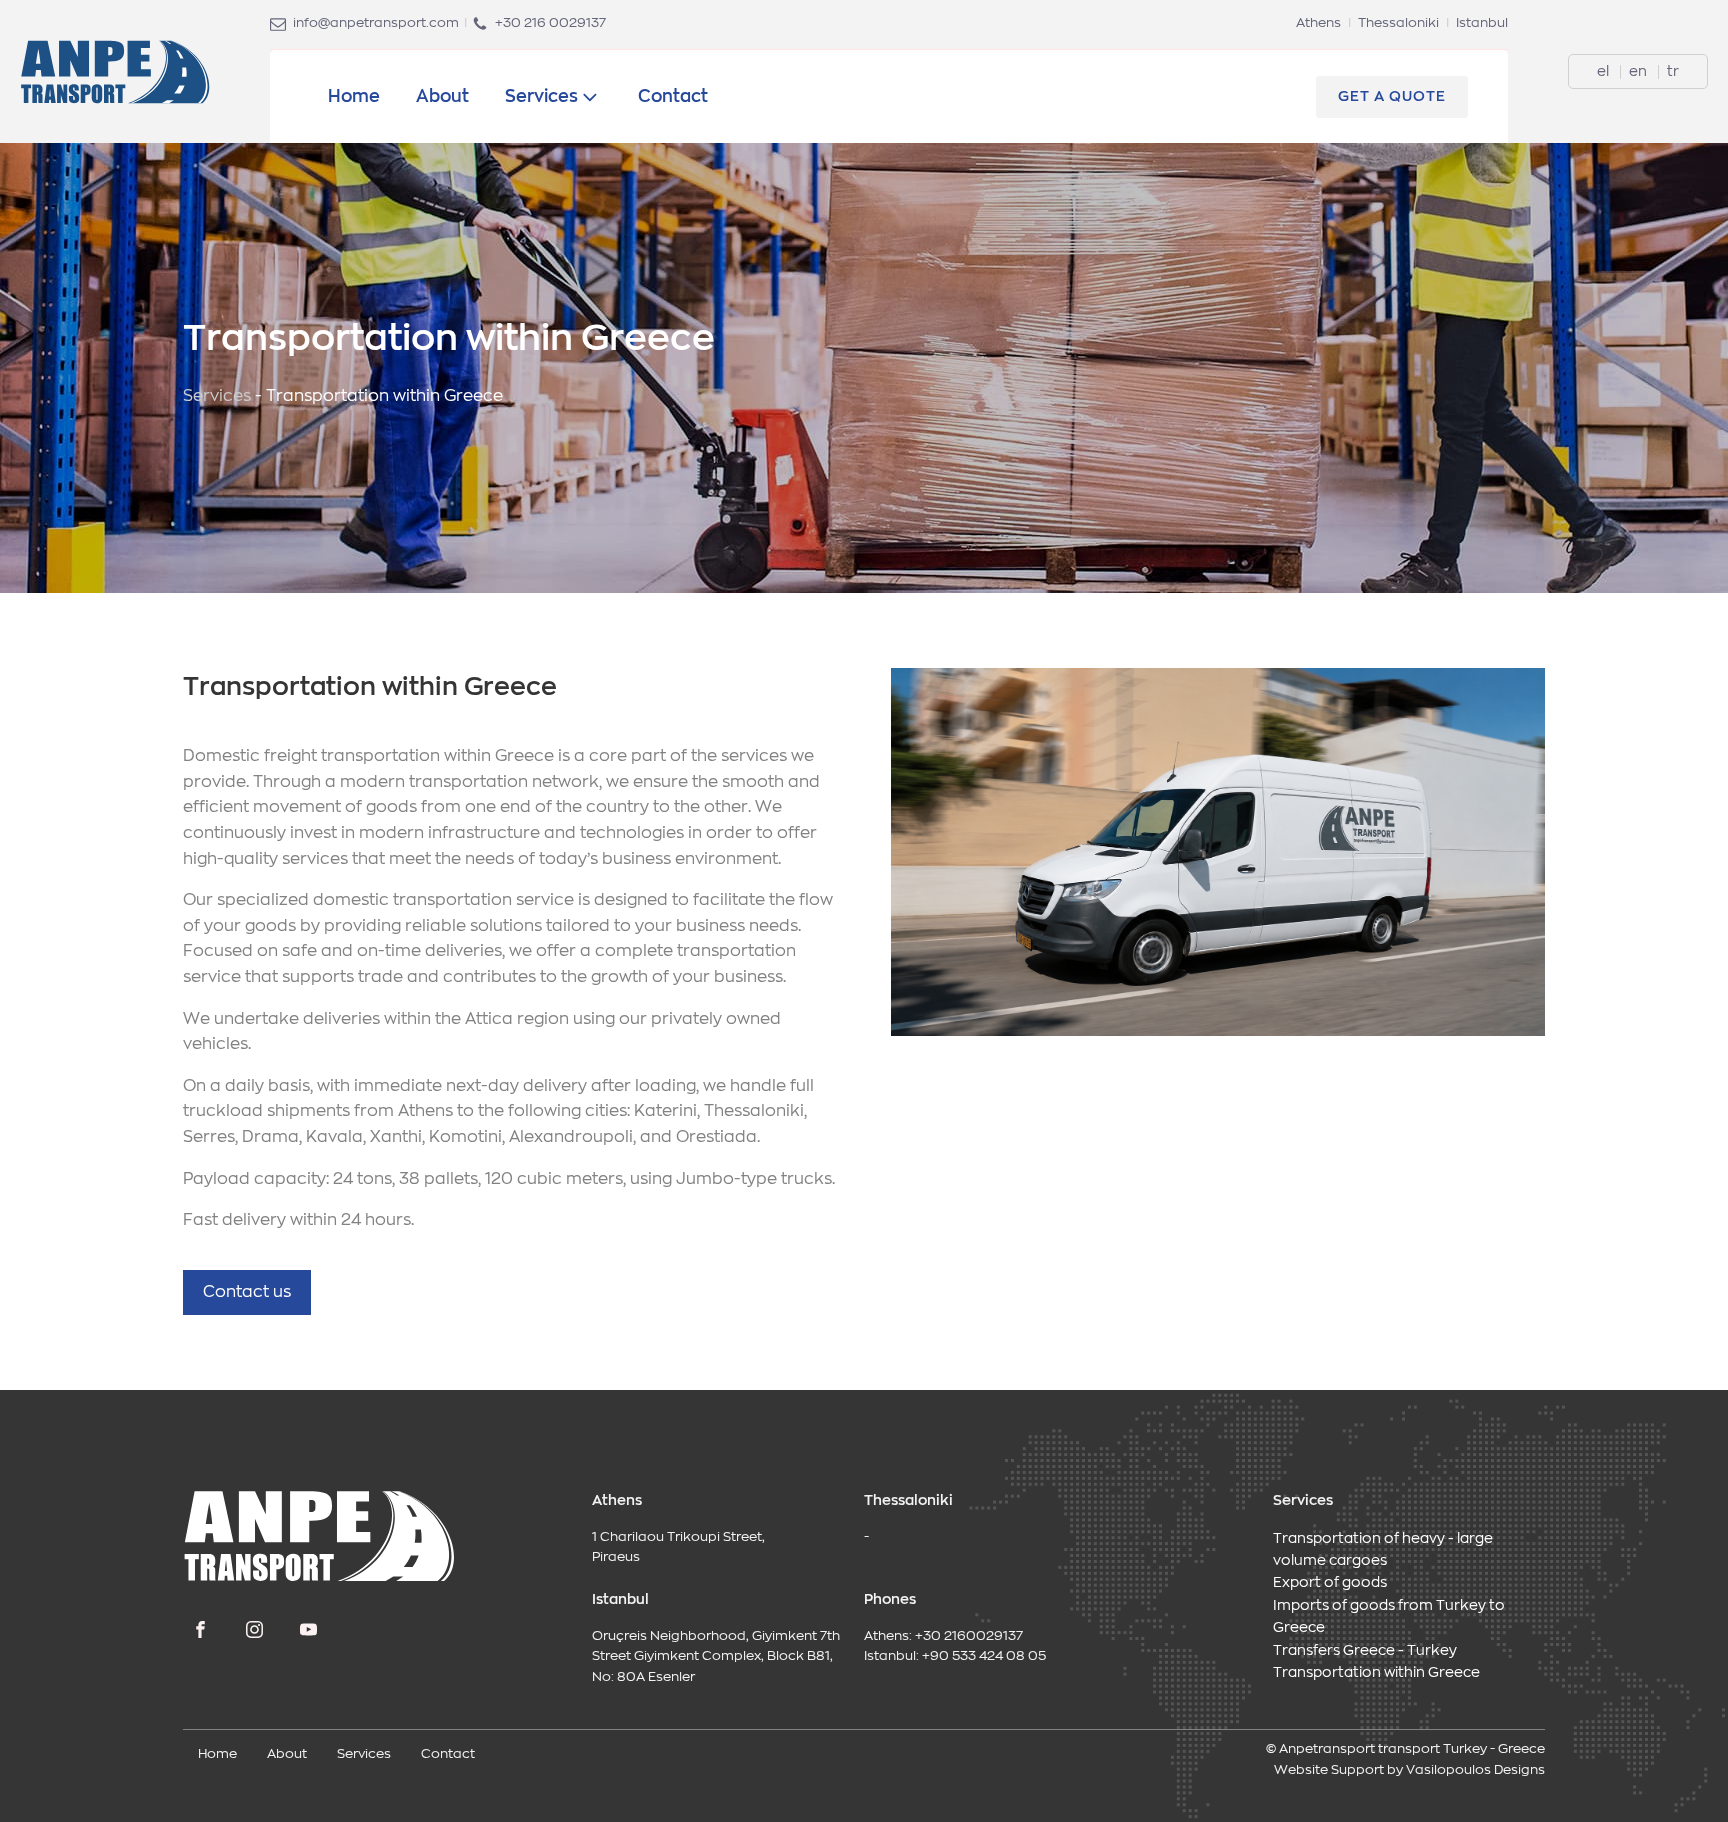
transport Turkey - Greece (1461, 1749)
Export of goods (1330, 1583)
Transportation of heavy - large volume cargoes (1383, 1550)
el (1604, 72)
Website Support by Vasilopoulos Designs (1409, 1770)
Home (354, 96)
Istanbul (1482, 23)
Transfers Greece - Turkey (1365, 1651)
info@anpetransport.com (376, 23)
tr (1673, 72)
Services (541, 96)
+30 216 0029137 (550, 23)
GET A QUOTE (1392, 97)
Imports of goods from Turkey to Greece (1389, 1617)
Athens (1318, 23)
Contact (673, 96)
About (442, 96)
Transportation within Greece (1376, 1673)
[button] (247, 1293)
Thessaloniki (1398, 23)
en (1639, 72)
